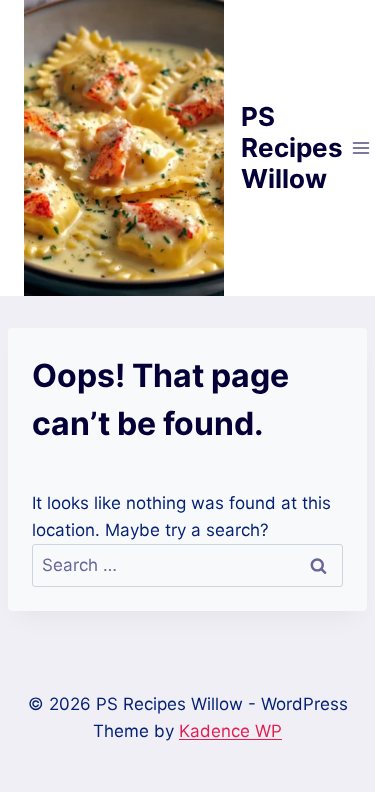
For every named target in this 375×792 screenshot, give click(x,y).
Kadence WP (230, 731)
